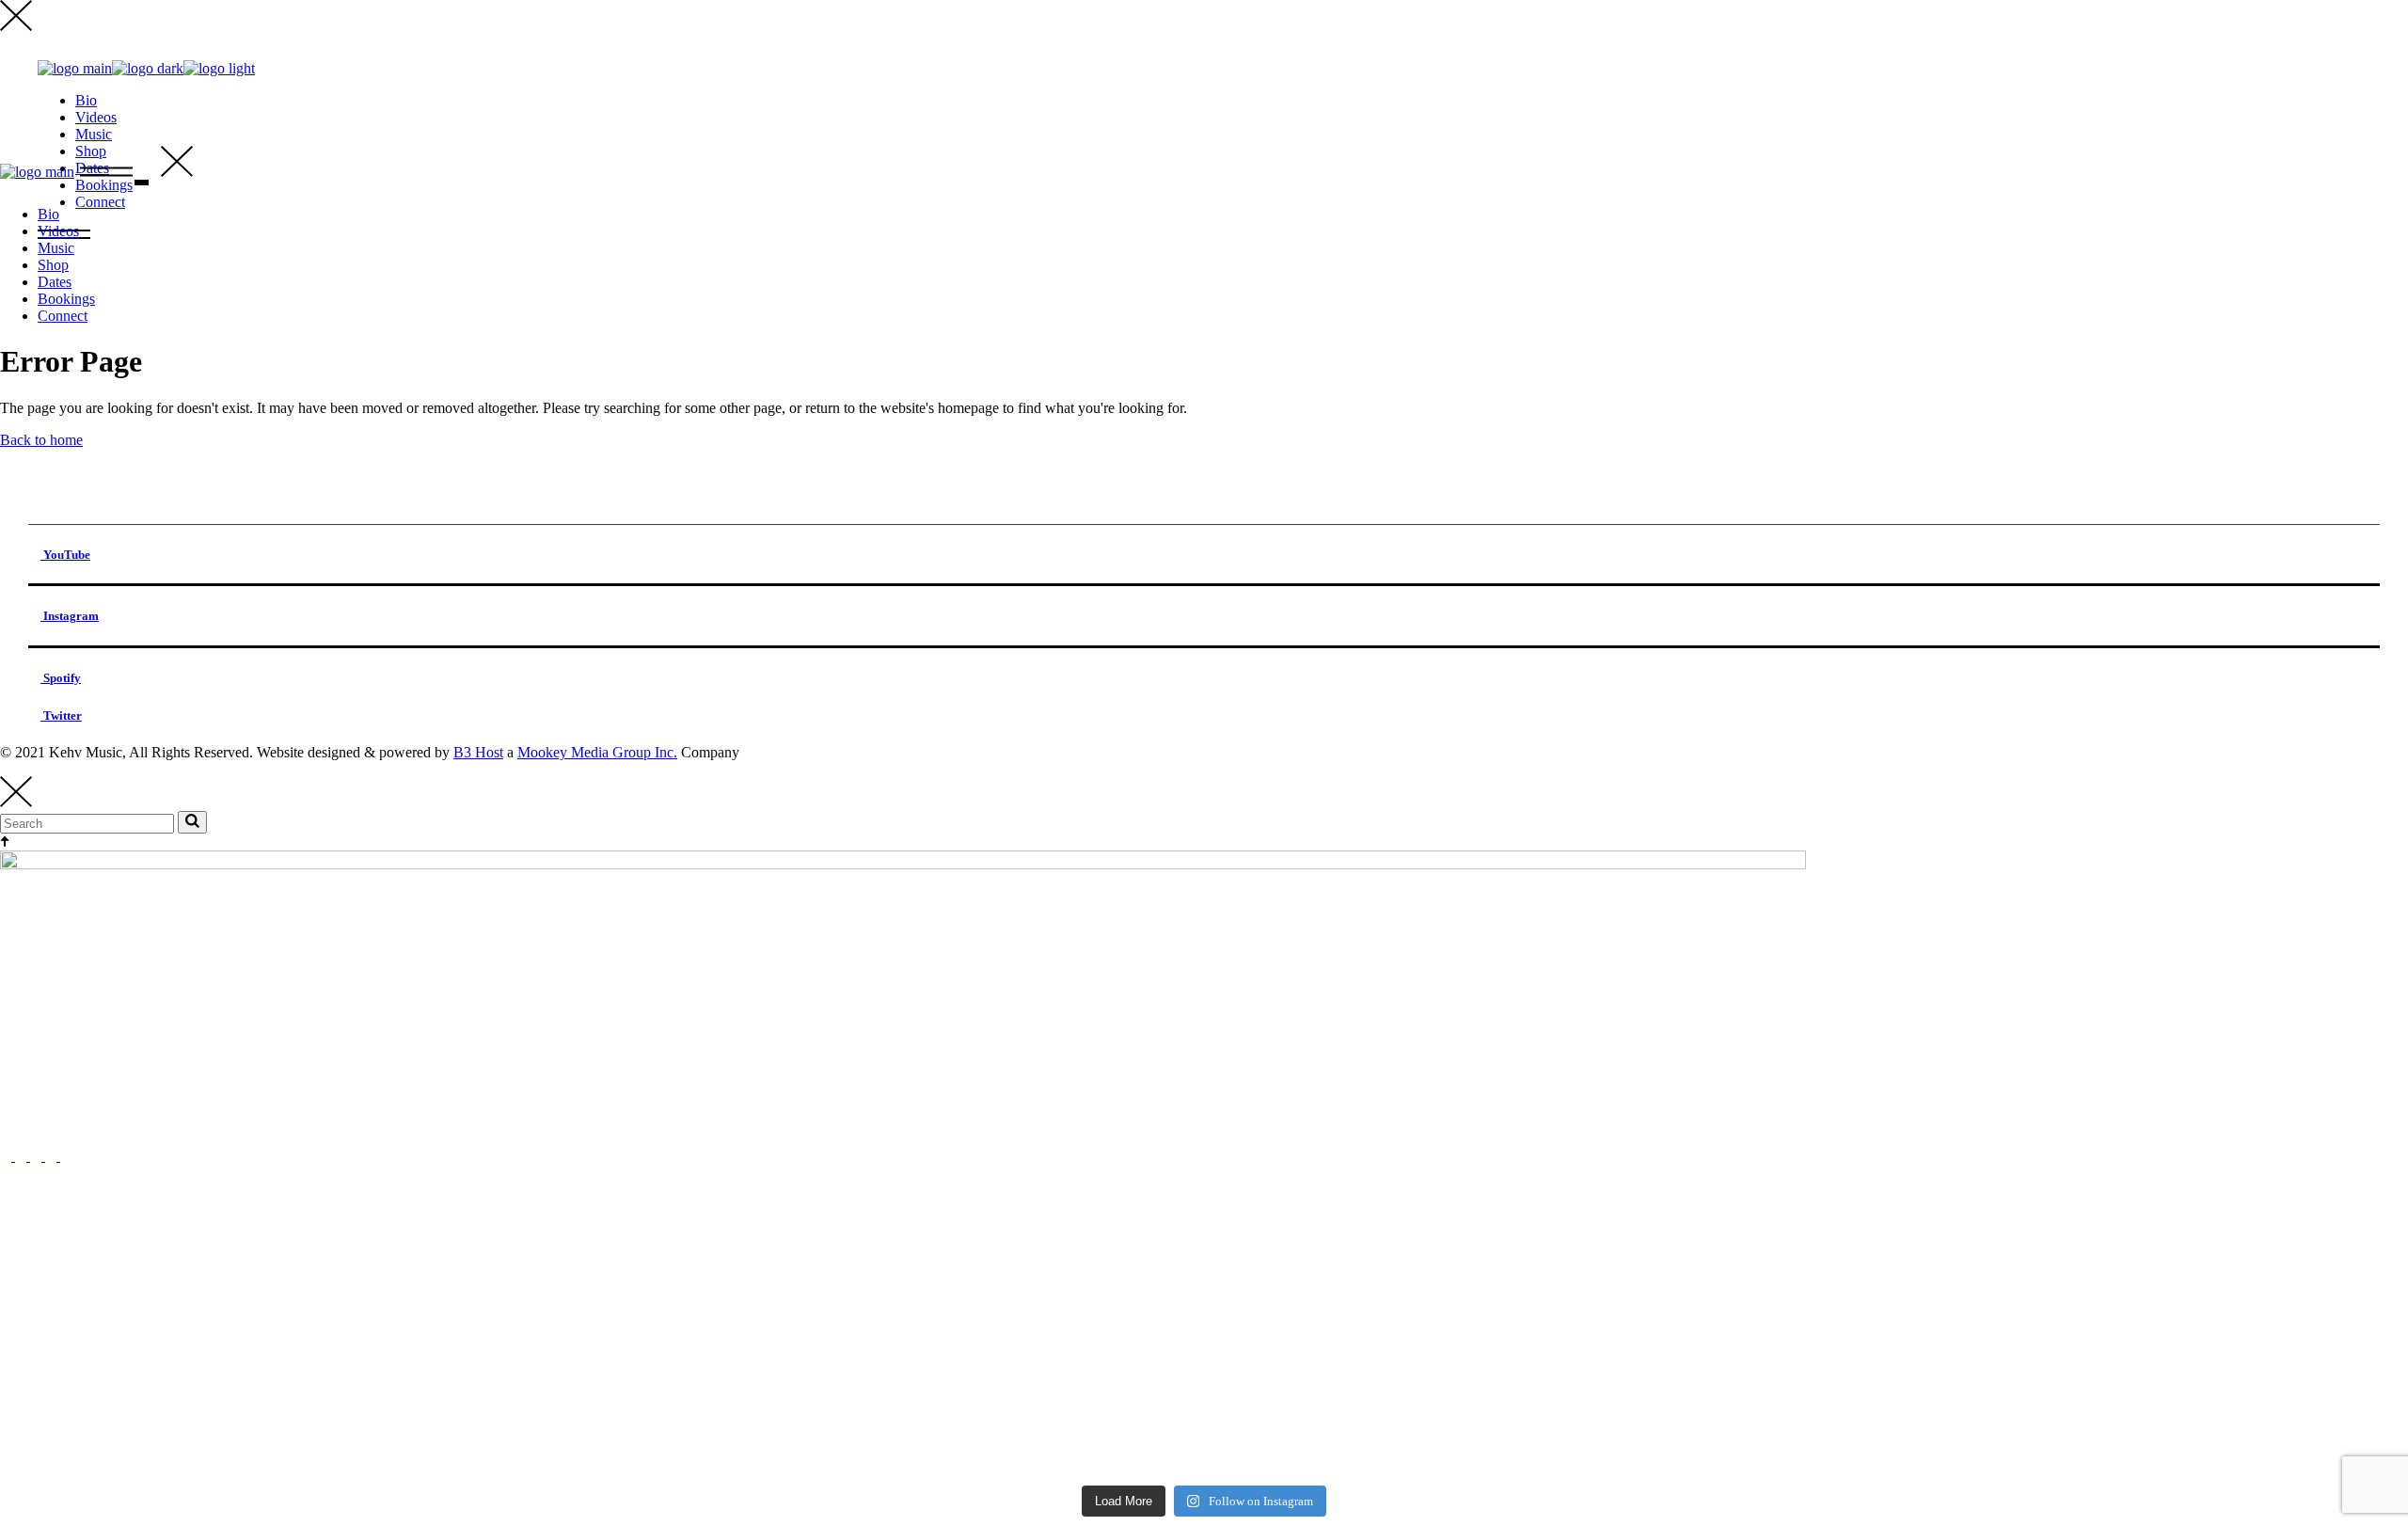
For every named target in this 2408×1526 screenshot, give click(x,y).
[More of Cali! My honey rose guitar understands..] (903, 1374)
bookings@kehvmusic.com (81, 1124)
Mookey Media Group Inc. (597, 752)
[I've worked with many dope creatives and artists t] (1506, 1279)
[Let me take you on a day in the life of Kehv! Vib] (298, 1374)
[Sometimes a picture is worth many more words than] (298, 1401)
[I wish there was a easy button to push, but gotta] (298, 1453)
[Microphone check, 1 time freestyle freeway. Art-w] (1506, 1409)
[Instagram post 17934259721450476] (903, 1444)
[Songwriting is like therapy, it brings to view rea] (298, 1339)
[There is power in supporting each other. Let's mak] (903, 1253)
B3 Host (478, 752)
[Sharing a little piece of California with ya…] (1506, 1374)
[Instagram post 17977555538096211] (903, 1330)
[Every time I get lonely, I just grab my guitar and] (903, 1409)
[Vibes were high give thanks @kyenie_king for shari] (1506, 1339)
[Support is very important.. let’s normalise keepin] (298, 1262)
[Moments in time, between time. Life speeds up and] (1506, 1453)
